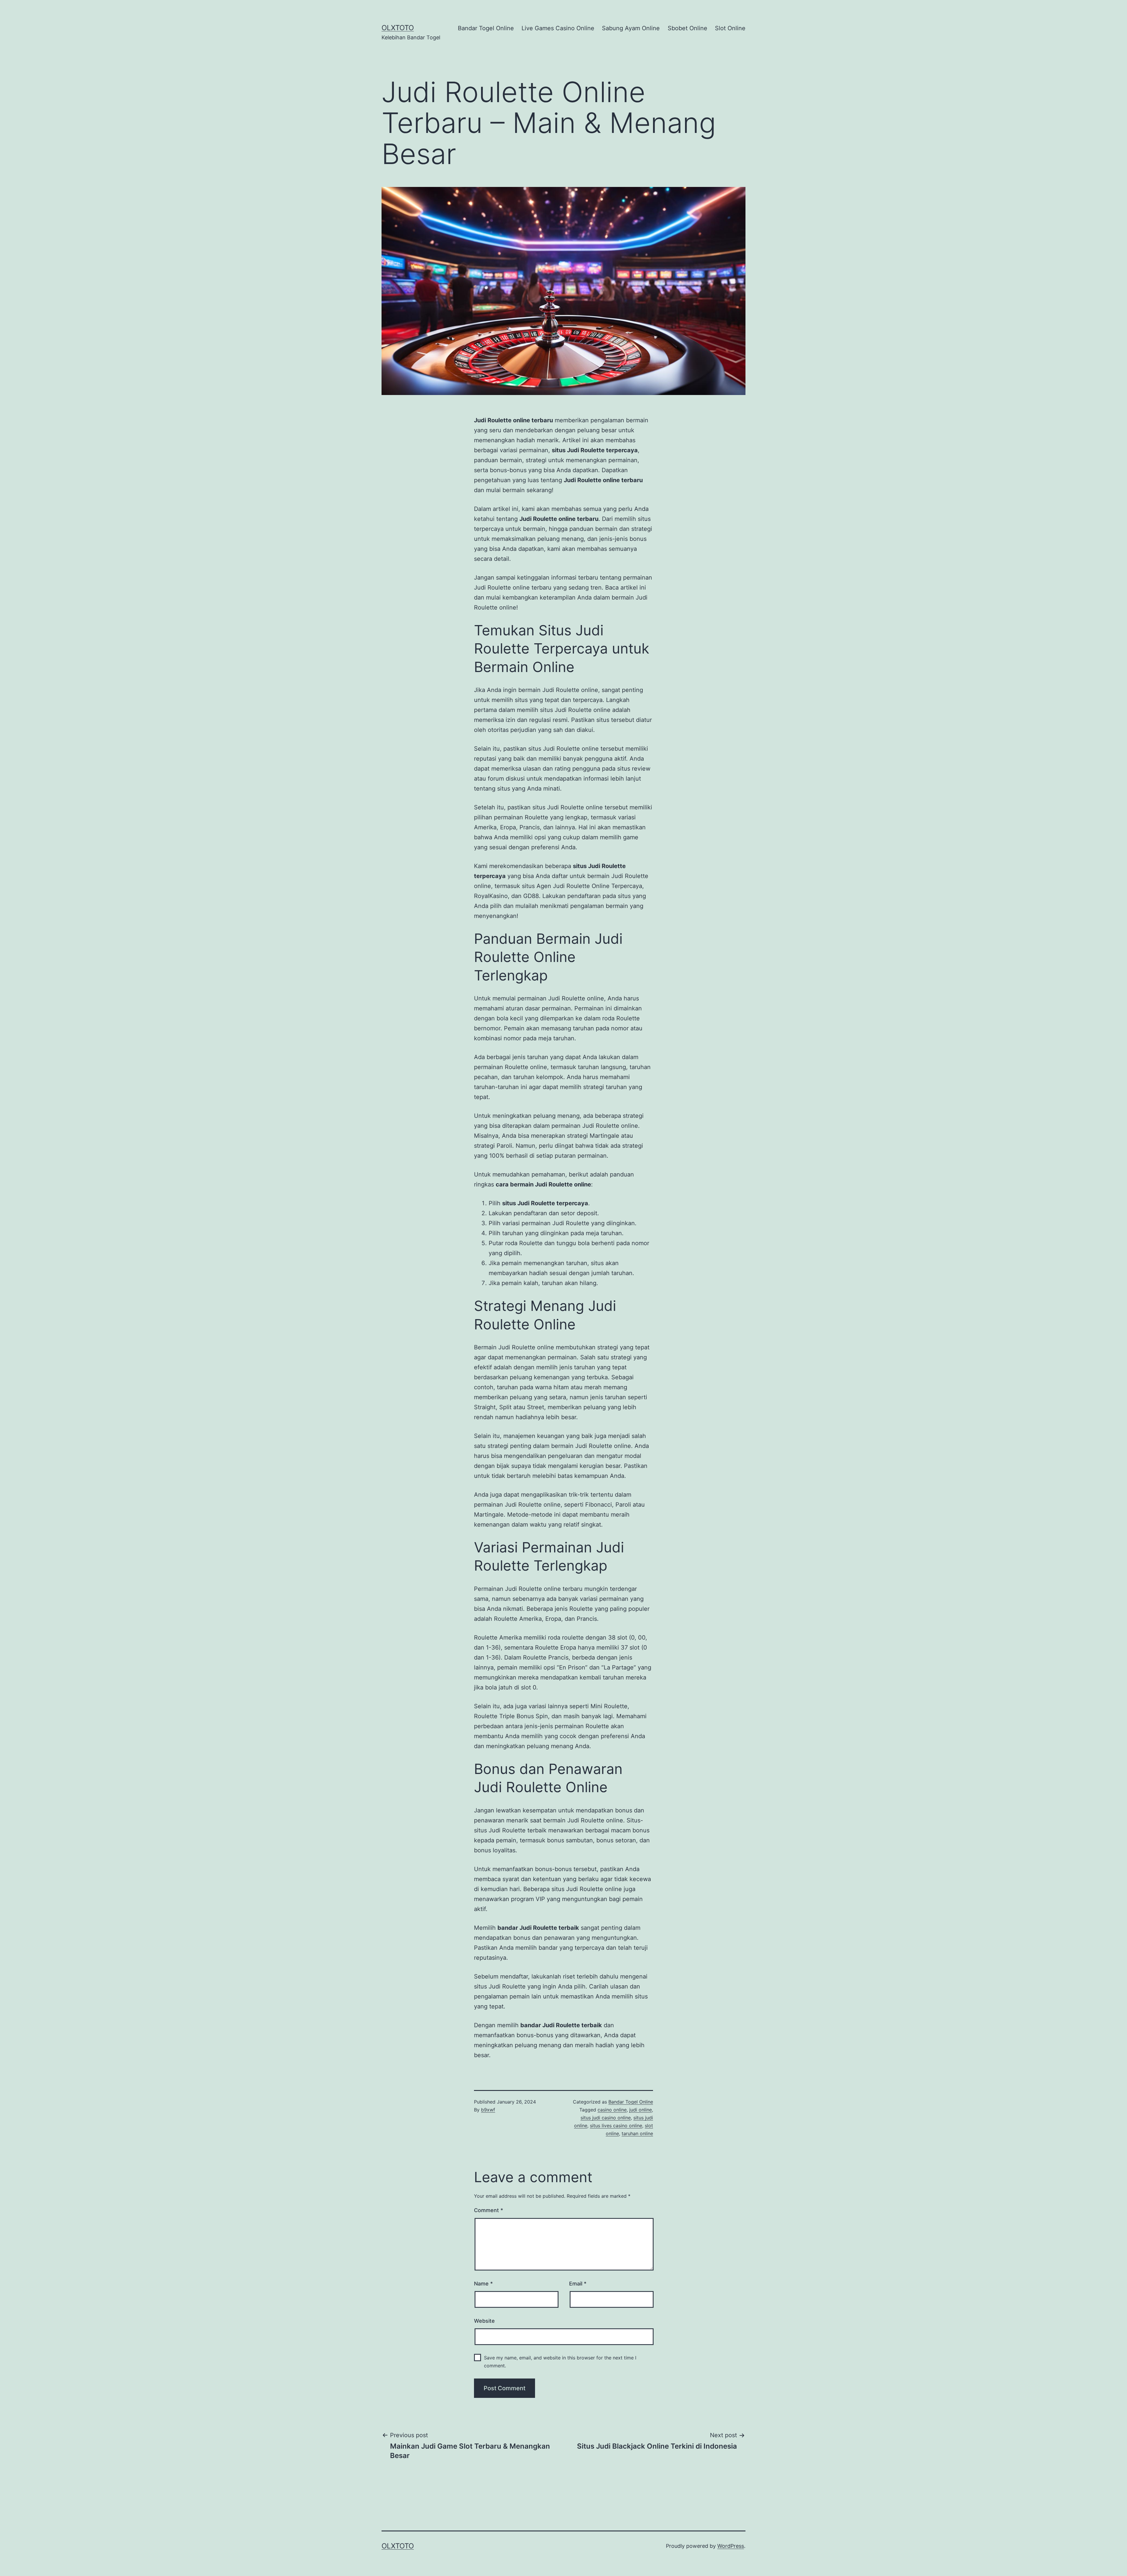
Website (484, 2321)
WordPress (731, 2546)
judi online (641, 2110)
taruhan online (637, 2133)
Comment (489, 2210)
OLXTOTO (398, 28)
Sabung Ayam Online (631, 28)
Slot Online (730, 28)
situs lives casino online (616, 2126)
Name (483, 2284)
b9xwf (488, 2110)
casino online (612, 2110)
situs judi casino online (606, 2118)
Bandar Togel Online (486, 28)
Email (578, 2284)
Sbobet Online (687, 28)
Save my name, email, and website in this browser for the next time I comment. (560, 2362)
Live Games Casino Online (558, 28)
